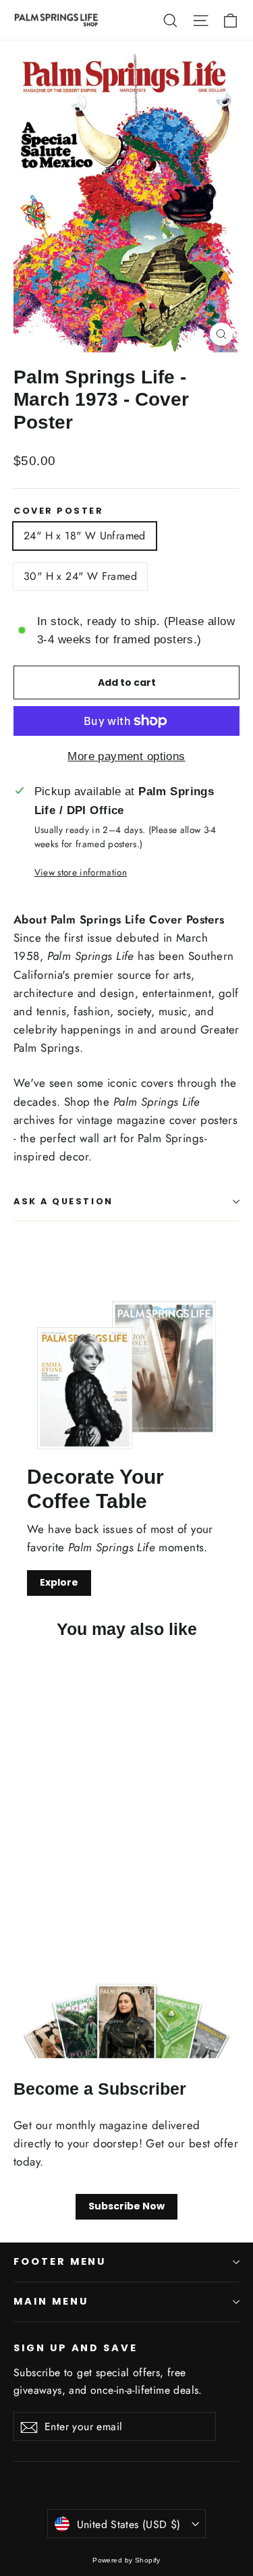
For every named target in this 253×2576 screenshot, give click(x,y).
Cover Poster (59, 511)
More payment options (126, 756)
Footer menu (60, 2261)
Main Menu (51, 2301)
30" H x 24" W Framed (80, 576)
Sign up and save (76, 2348)
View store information (81, 872)
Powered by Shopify (126, 2560)
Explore (59, 1582)
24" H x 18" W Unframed (85, 536)
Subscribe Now (126, 2206)
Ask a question (63, 1201)
